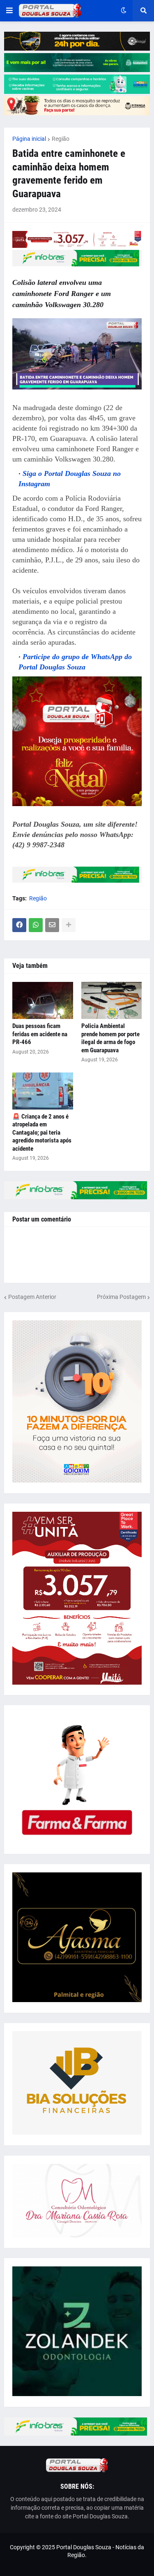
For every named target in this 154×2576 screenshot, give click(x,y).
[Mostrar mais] (69, 925)
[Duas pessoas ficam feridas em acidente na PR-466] (43, 1000)
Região (61, 139)
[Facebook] (19, 925)
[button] (9, 11)
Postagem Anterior (32, 1297)
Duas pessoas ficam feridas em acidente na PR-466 (40, 1034)
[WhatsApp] (36, 925)
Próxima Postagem (121, 1297)
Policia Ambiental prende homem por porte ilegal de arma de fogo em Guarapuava (110, 1038)
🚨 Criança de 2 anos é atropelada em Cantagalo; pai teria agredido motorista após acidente (42, 1133)
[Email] (52, 925)
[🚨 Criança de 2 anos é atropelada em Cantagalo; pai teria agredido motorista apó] (43, 1091)
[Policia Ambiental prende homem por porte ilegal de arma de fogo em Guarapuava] (112, 1000)
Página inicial (29, 139)
